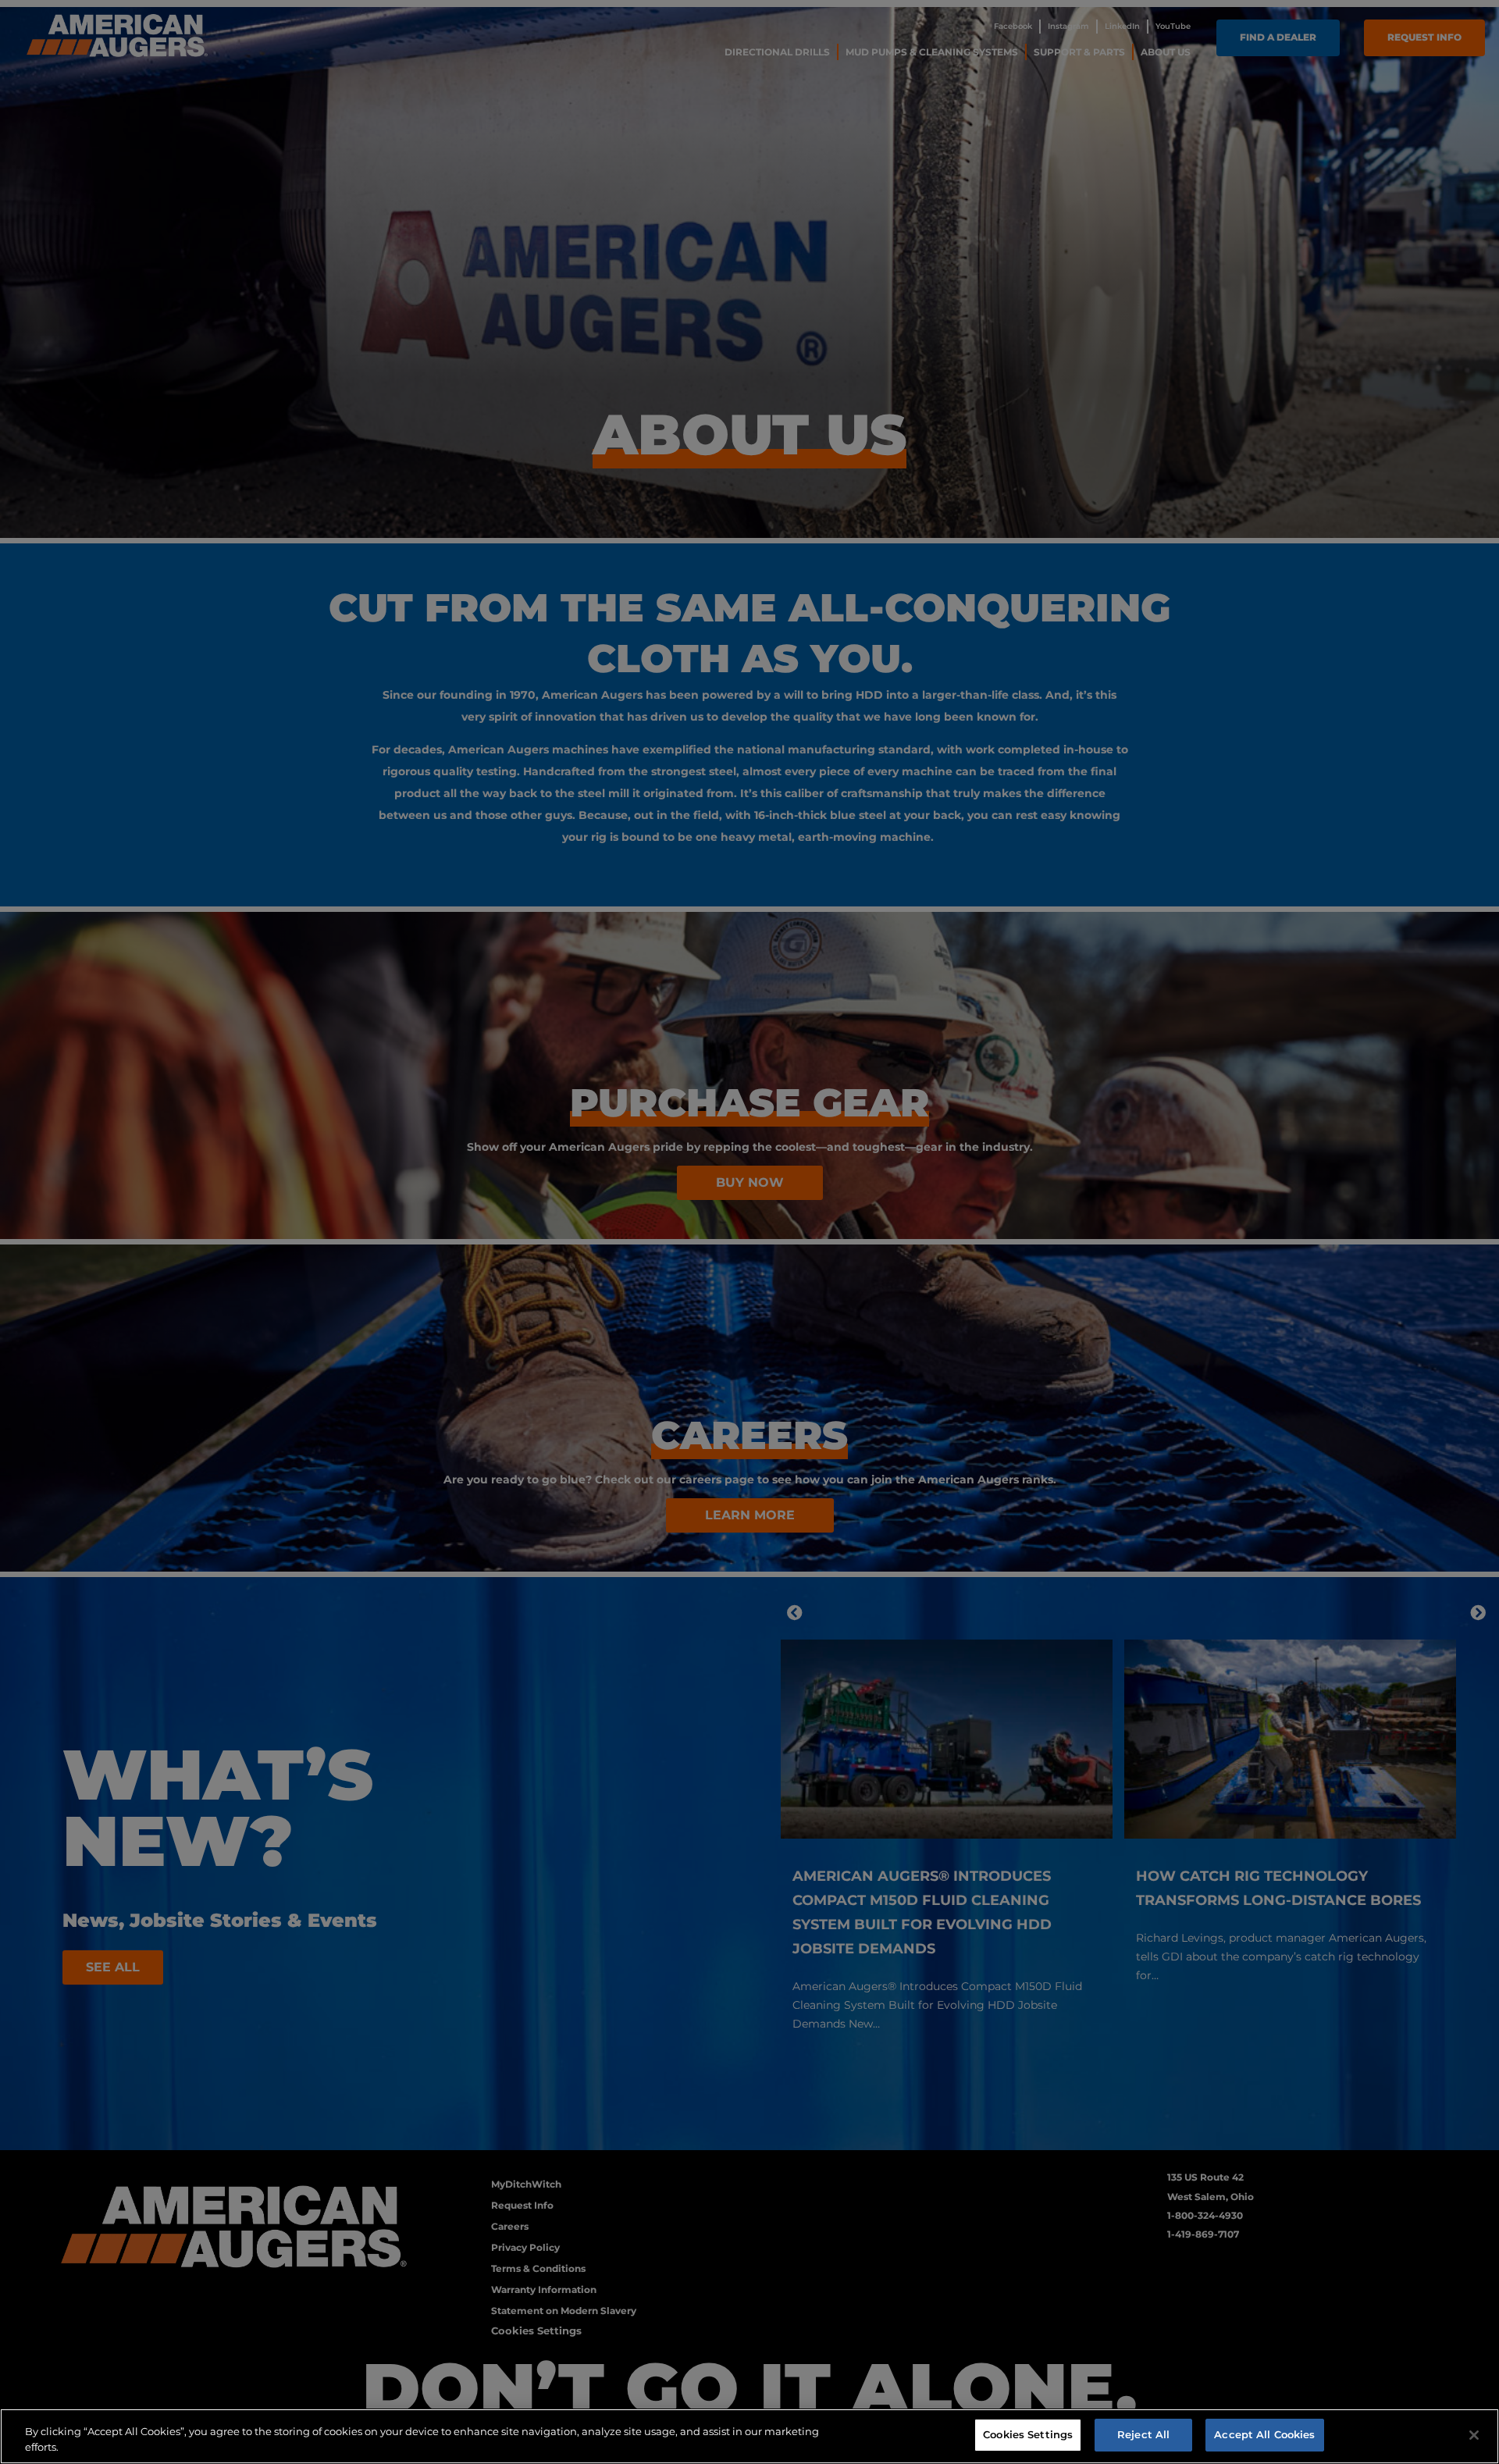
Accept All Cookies (1264, 2434)
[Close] (1474, 2435)
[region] (749, 2436)
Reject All (1143, 2434)
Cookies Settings (1028, 2434)
